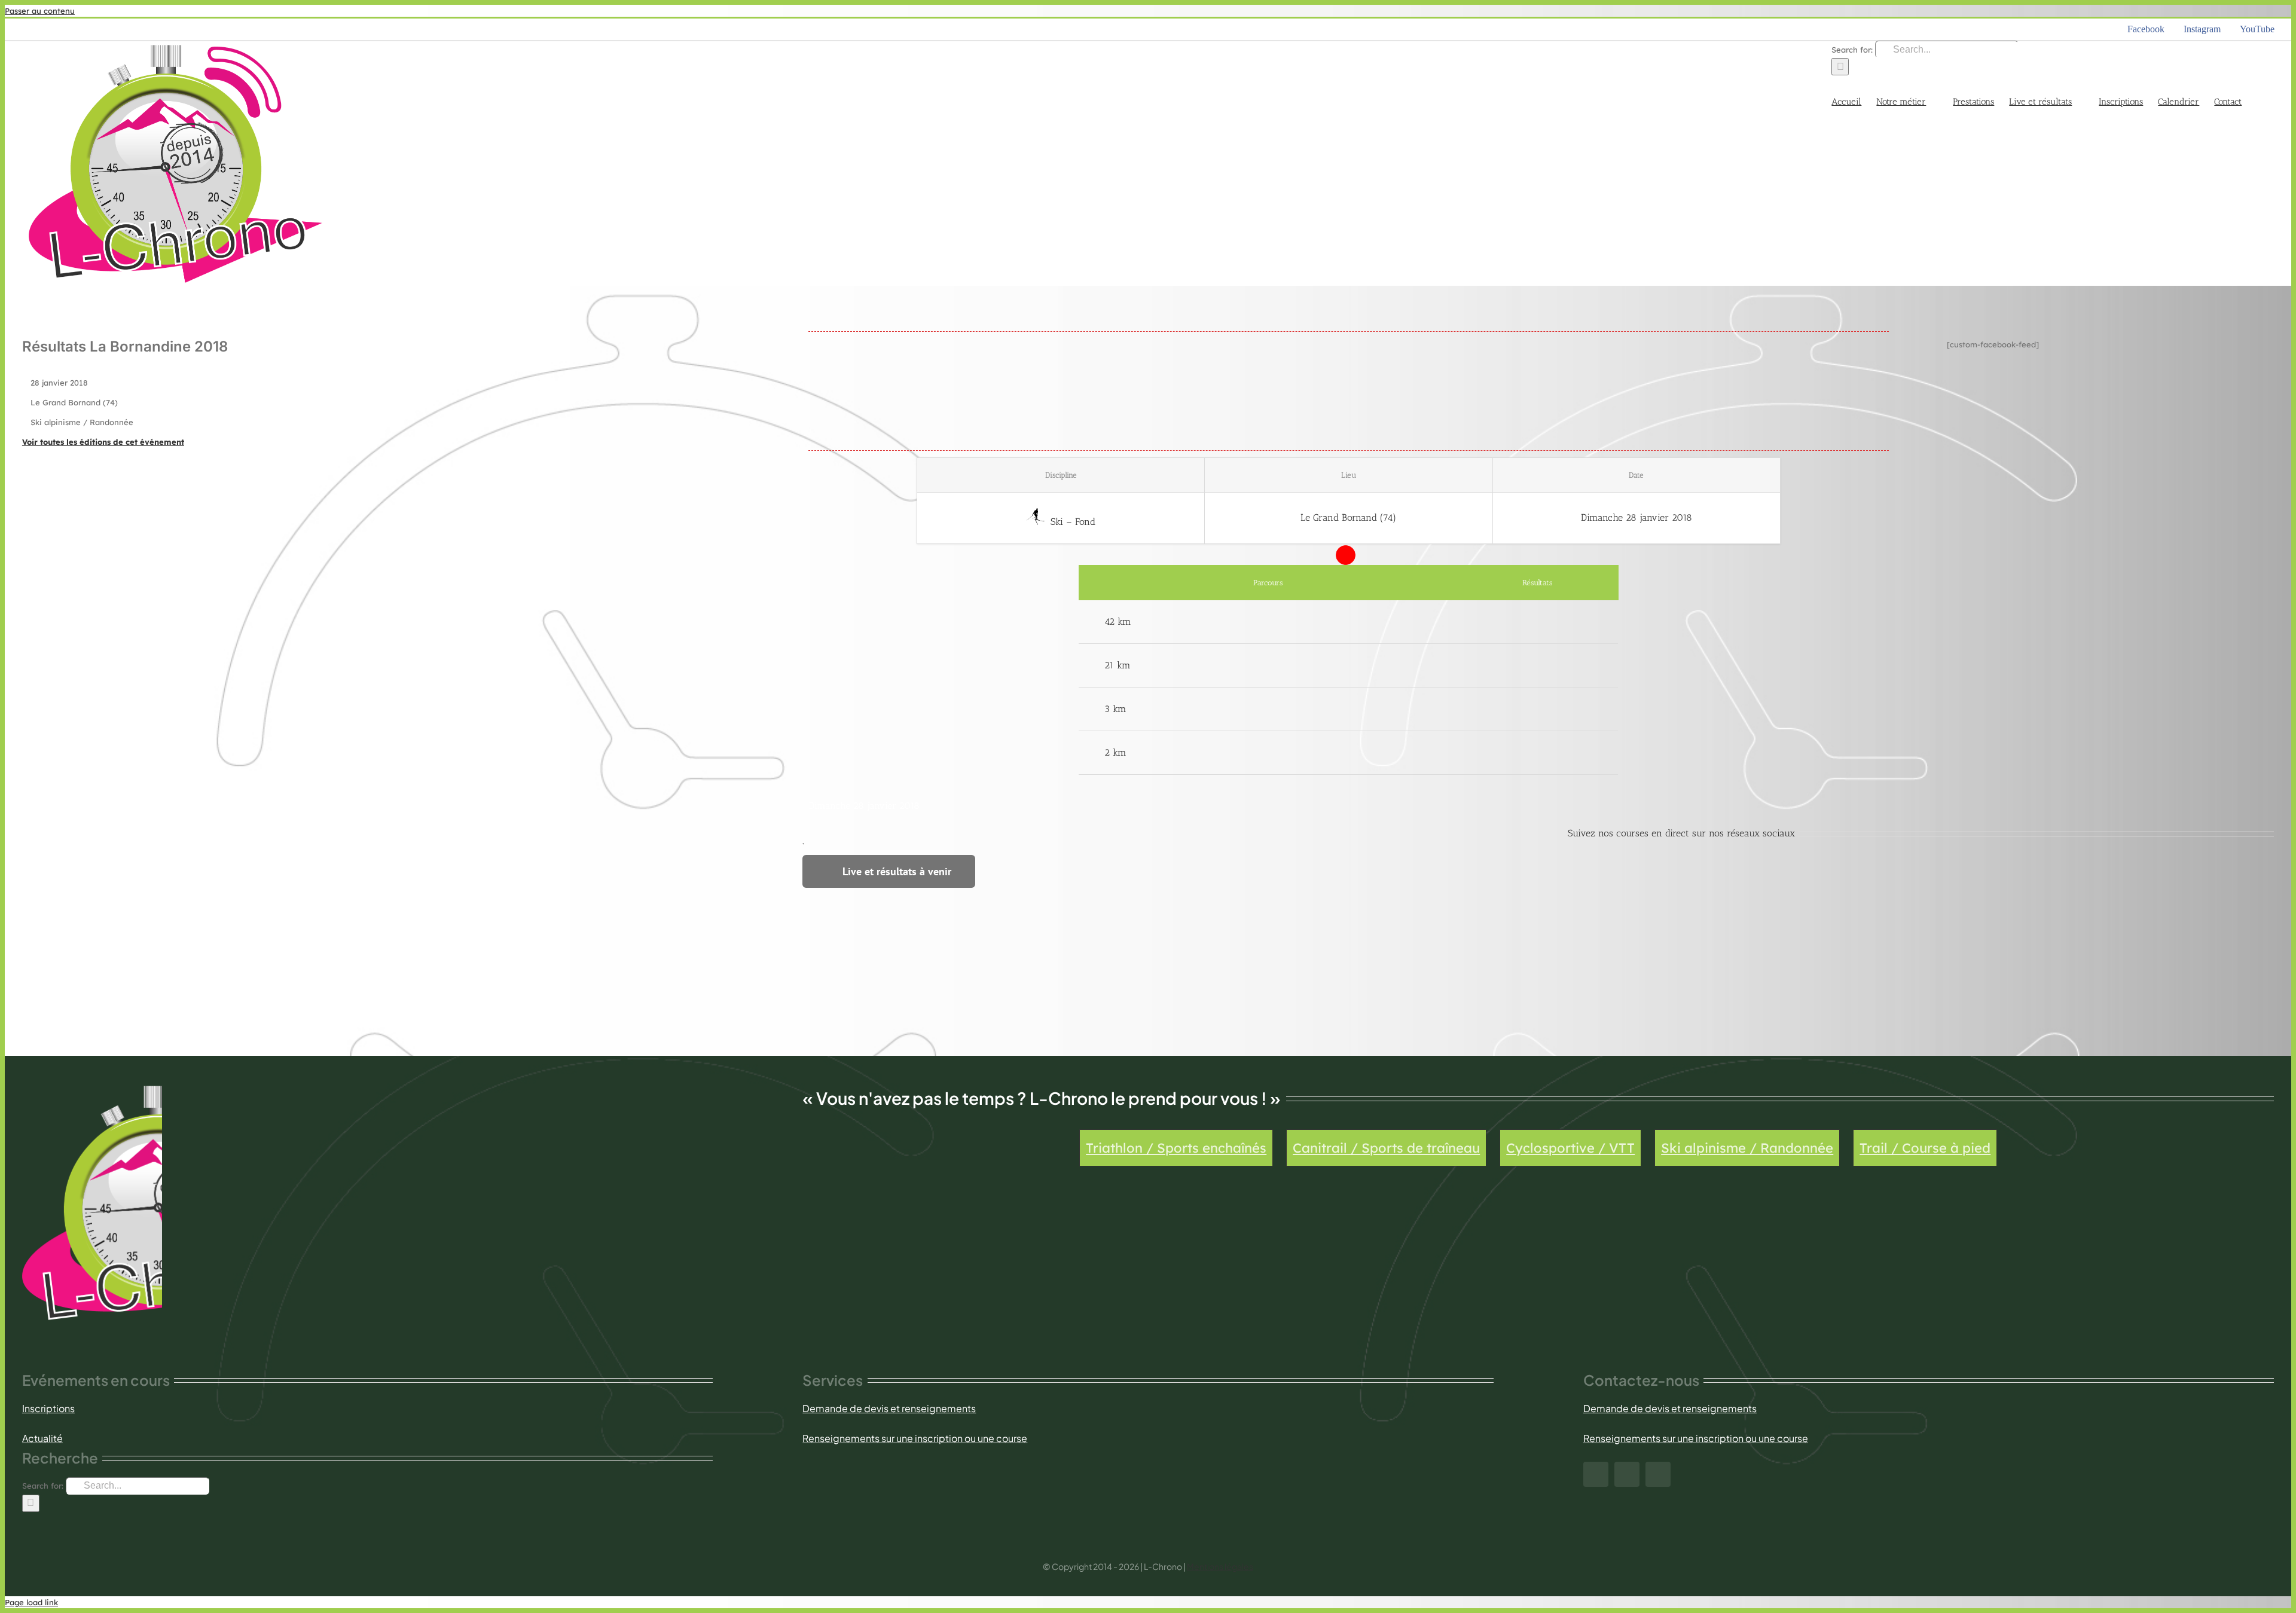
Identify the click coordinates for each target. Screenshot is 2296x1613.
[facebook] (1596, 1474)
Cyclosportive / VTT (1570, 1148)
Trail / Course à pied (1925, 1148)
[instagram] (1627, 1474)
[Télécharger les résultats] (1538, 622)
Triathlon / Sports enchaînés (1176, 1148)
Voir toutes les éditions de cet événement (103, 442)
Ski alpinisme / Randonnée (1747, 1148)
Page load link (31, 1602)
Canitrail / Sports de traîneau (1386, 1148)
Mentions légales (1220, 1566)
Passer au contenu (40, 11)
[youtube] (1658, 1474)
